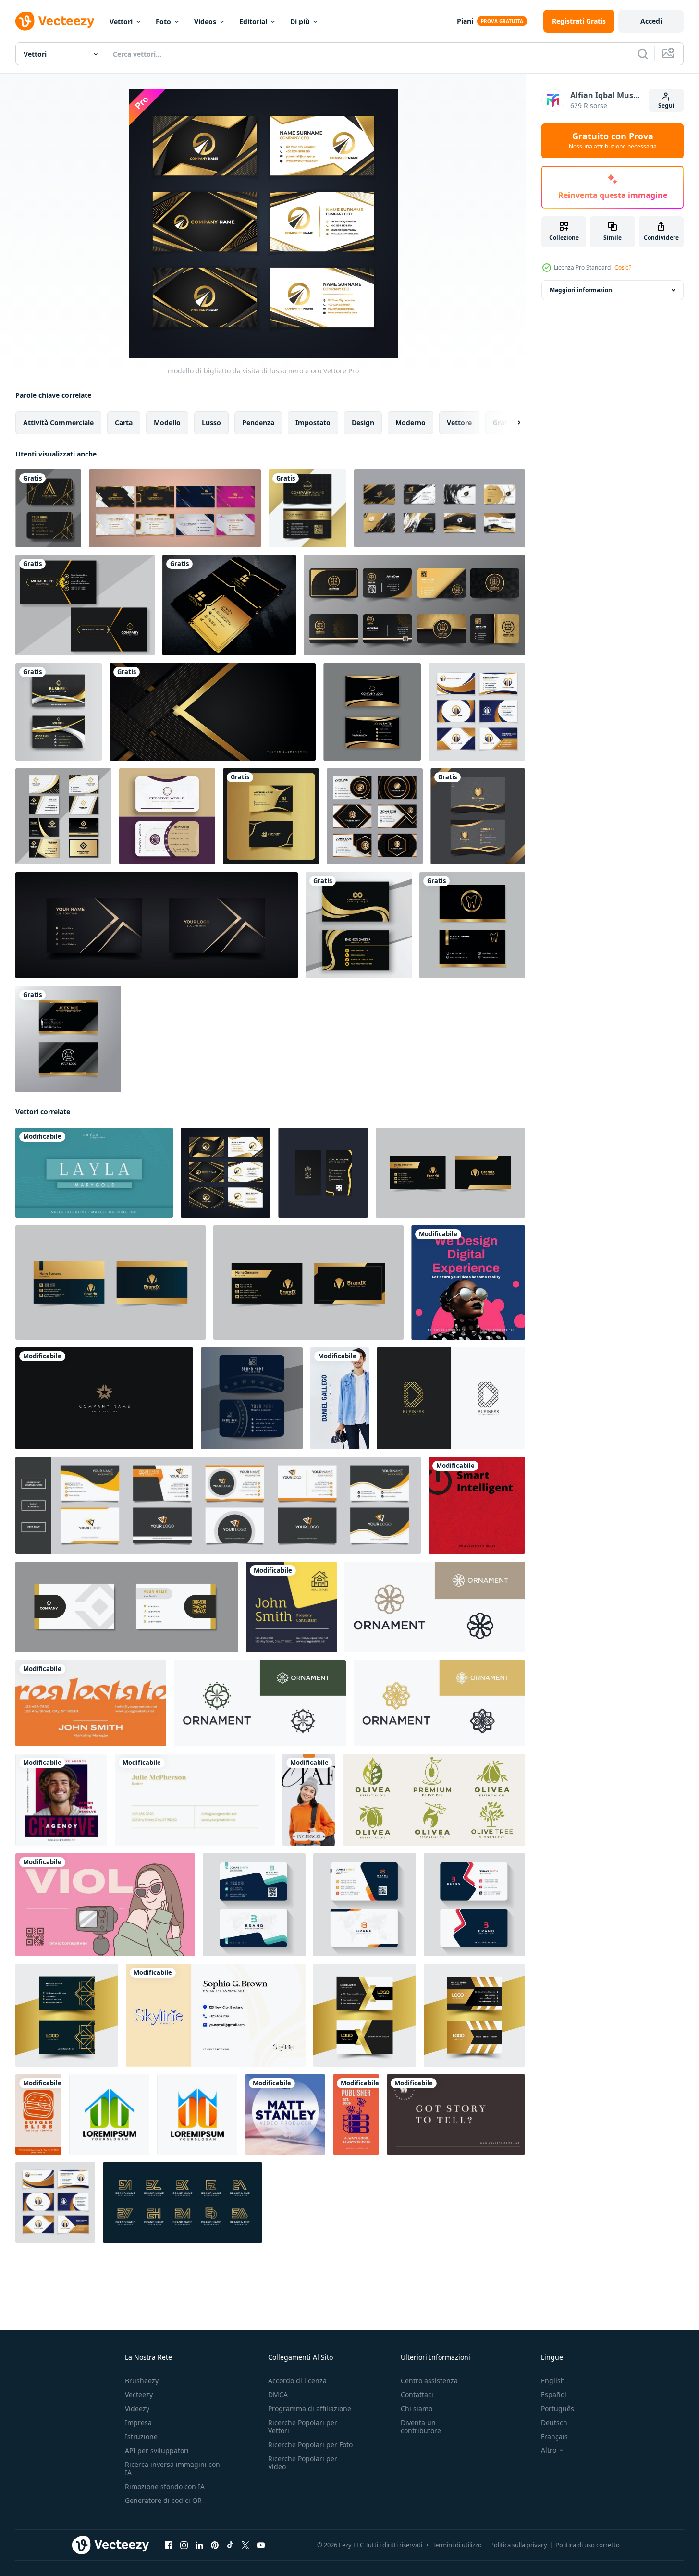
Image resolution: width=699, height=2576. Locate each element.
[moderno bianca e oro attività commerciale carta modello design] (375, 816)
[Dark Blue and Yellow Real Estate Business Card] (291, 1607)
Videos (205, 21)
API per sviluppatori (157, 2450)
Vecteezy (139, 2395)
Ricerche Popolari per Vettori (303, 2427)
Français (554, 2436)
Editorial (253, 21)
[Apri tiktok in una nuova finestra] (230, 2545)
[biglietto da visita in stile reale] (229, 605)
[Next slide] (511, 423)
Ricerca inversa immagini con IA (172, 2468)
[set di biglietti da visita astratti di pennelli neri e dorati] (440, 508)
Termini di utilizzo (457, 2545)
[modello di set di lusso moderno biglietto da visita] (63, 816)
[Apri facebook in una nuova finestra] (169, 2545)
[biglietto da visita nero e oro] (372, 712)
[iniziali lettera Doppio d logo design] (109, 2114)
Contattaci (417, 2395)
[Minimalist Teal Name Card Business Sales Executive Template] (94, 1173)
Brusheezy (142, 2381)
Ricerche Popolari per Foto (310, 2445)
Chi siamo (417, 2409)
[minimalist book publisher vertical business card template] (356, 2114)
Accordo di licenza (297, 2381)
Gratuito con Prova (613, 141)
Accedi (651, 21)
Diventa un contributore (421, 2427)
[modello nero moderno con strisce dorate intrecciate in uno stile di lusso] (213, 712)
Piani (465, 21)
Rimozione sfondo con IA (165, 2486)
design (363, 423)
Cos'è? (623, 267)
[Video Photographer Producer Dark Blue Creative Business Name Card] (285, 2114)
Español (554, 2395)
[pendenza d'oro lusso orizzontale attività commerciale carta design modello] (359, 925)
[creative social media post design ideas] (61, 1800)
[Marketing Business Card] (216, 2015)
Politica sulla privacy (519, 2545)
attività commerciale (58, 423)
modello (167, 423)
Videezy (137, 2409)
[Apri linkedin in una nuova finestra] (199, 2545)
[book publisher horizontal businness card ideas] (456, 2114)
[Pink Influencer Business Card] (105, 1905)
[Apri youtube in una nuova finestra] (261, 2545)
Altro (549, 2450)
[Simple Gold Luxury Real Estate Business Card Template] (195, 1800)
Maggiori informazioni (582, 290)
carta (124, 423)
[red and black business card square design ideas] (477, 1505)
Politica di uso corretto (588, 2545)
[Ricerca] (643, 54)
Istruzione (141, 2436)
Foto (163, 21)
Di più (300, 21)
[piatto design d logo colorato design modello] (451, 1398)
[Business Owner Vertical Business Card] (38, 2114)
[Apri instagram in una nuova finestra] (184, 2545)
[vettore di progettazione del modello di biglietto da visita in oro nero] (68, 1039)
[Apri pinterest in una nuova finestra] (215, 2545)
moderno (411, 423)
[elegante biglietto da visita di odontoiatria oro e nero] (472, 925)
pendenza (258, 423)
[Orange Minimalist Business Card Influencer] (309, 1800)
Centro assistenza (429, 2381)
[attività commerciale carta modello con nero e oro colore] (175, 508)
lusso (211, 423)
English (553, 2381)
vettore (459, 423)
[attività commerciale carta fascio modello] (218, 1505)
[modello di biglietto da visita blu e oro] (477, 712)
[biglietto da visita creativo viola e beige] (167, 816)
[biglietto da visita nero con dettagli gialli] (85, 605)
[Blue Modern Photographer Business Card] (340, 1398)
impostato (313, 423)
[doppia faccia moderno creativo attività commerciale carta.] (67, 2015)
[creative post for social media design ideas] (468, 1282)
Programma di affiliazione (310, 2409)
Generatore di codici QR (163, 2500)
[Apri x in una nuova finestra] (245, 2545)
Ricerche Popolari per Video (303, 2463)
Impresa (138, 2422)
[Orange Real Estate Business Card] (91, 1703)
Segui (666, 105)
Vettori (121, 21)
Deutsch (554, 2422)
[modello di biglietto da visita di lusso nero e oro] (226, 1173)
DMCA (278, 2395)
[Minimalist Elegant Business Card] (104, 1398)
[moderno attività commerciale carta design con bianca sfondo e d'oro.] (127, 1607)
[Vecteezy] (55, 21)
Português (558, 2409)
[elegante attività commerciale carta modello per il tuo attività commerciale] (48, 508)
